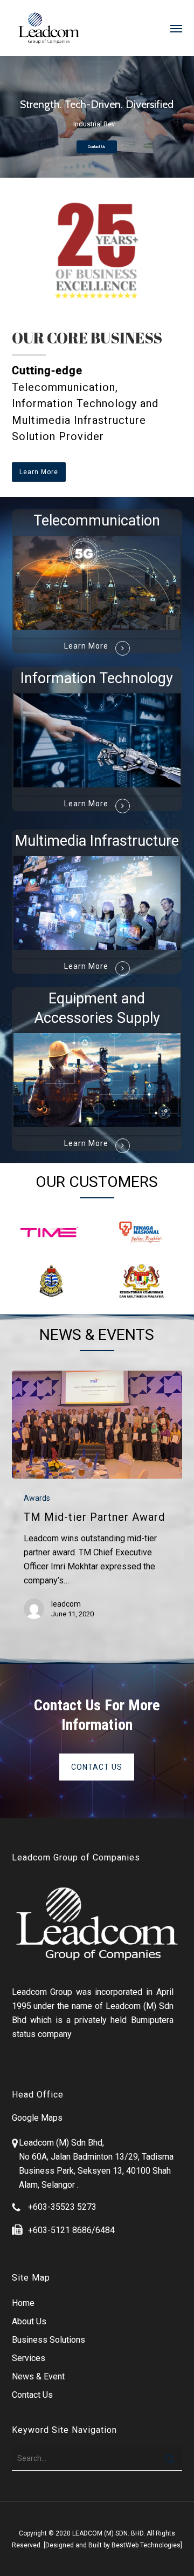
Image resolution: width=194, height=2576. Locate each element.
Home (23, 2303)
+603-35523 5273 (62, 2207)
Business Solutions (48, 2340)
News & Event (38, 2376)
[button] (176, 28)
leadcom (66, 1604)
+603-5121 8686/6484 (71, 2230)
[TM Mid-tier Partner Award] (97, 1425)
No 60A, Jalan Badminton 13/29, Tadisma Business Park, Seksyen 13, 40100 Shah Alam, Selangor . (96, 2171)
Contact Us (97, 147)
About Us (29, 2321)
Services (29, 2358)
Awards (37, 1498)
